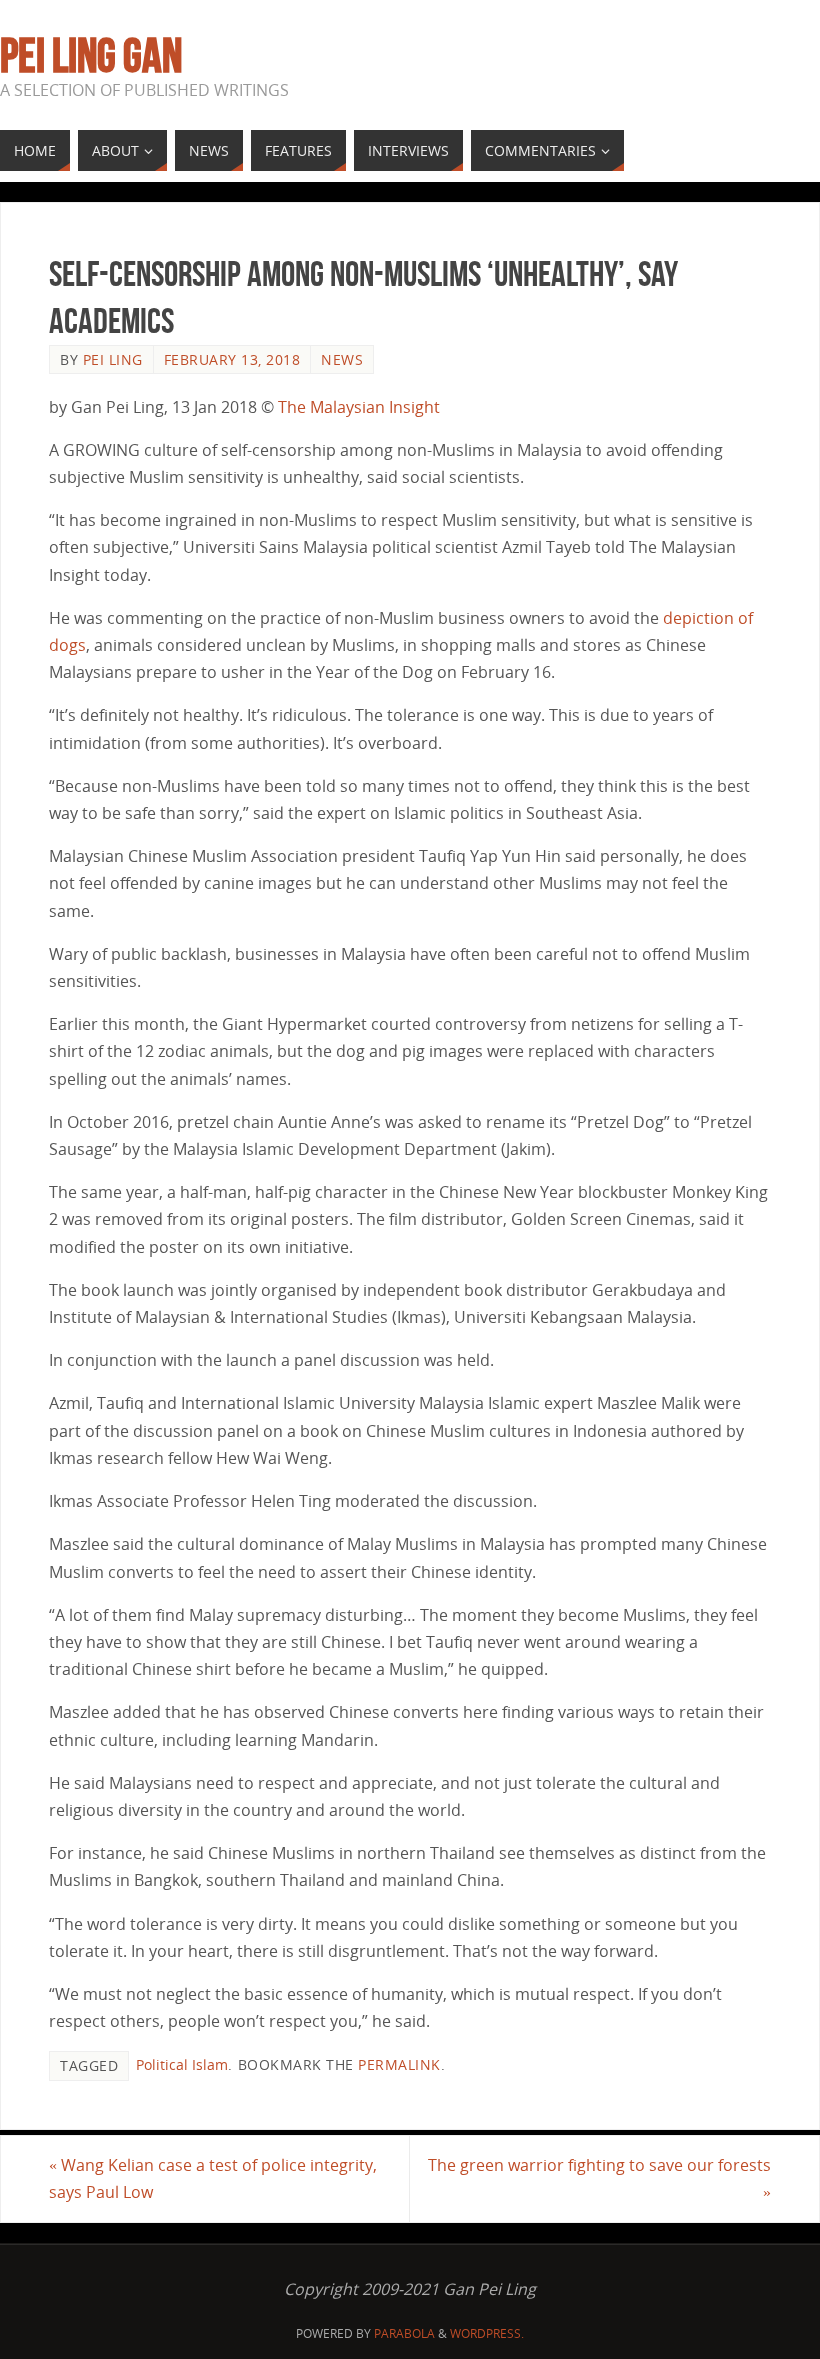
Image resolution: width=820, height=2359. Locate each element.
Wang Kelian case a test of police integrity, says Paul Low (213, 2178)
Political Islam (182, 2064)
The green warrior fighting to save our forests (599, 2178)
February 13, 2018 (232, 359)
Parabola (404, 2333)
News (342, 359)
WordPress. (487, 2333)
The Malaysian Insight (359, 407)
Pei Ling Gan (91, 56)
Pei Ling (113, 359)
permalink (399, 2064)
